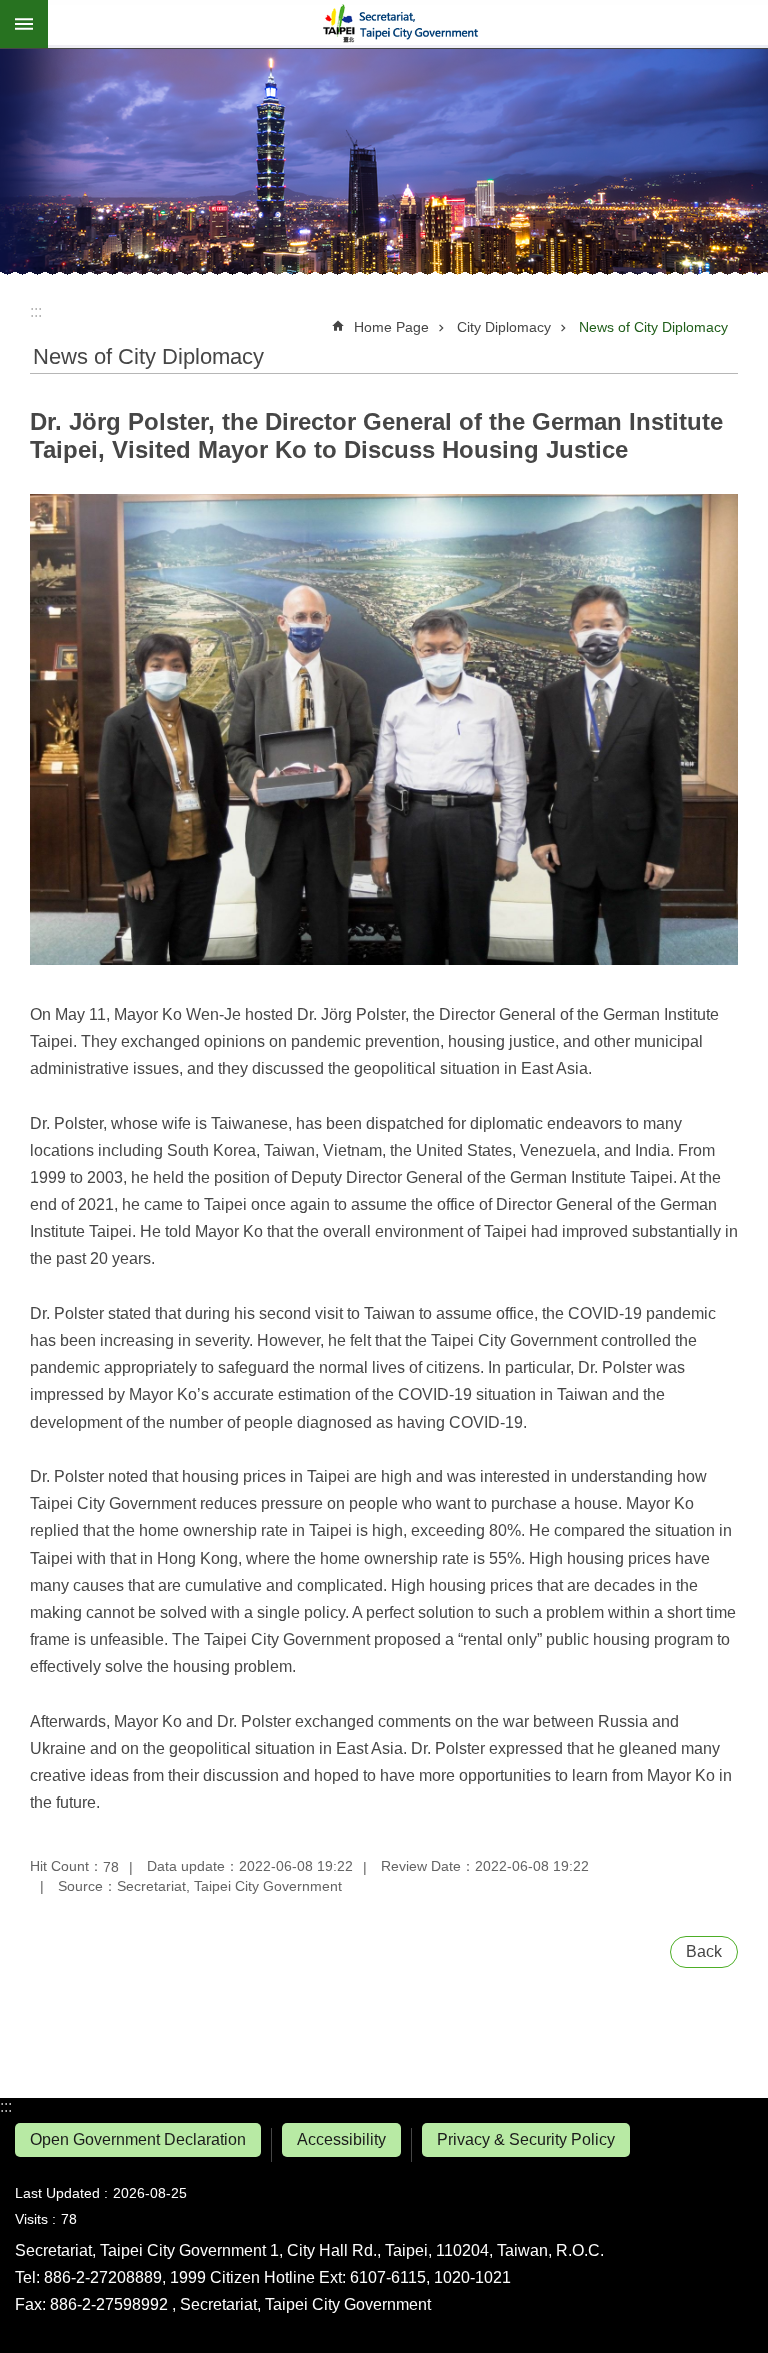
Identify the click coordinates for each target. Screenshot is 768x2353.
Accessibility (341, 2139)
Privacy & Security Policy (526, 2139)
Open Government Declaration (138, 2139)
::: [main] (36, 311)
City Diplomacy (504, 327)
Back (704, 1951)
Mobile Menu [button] (24, 24)
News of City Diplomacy (653, 327)
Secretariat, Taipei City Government (408, 24)
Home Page (391, 327)
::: (6, 2106)
